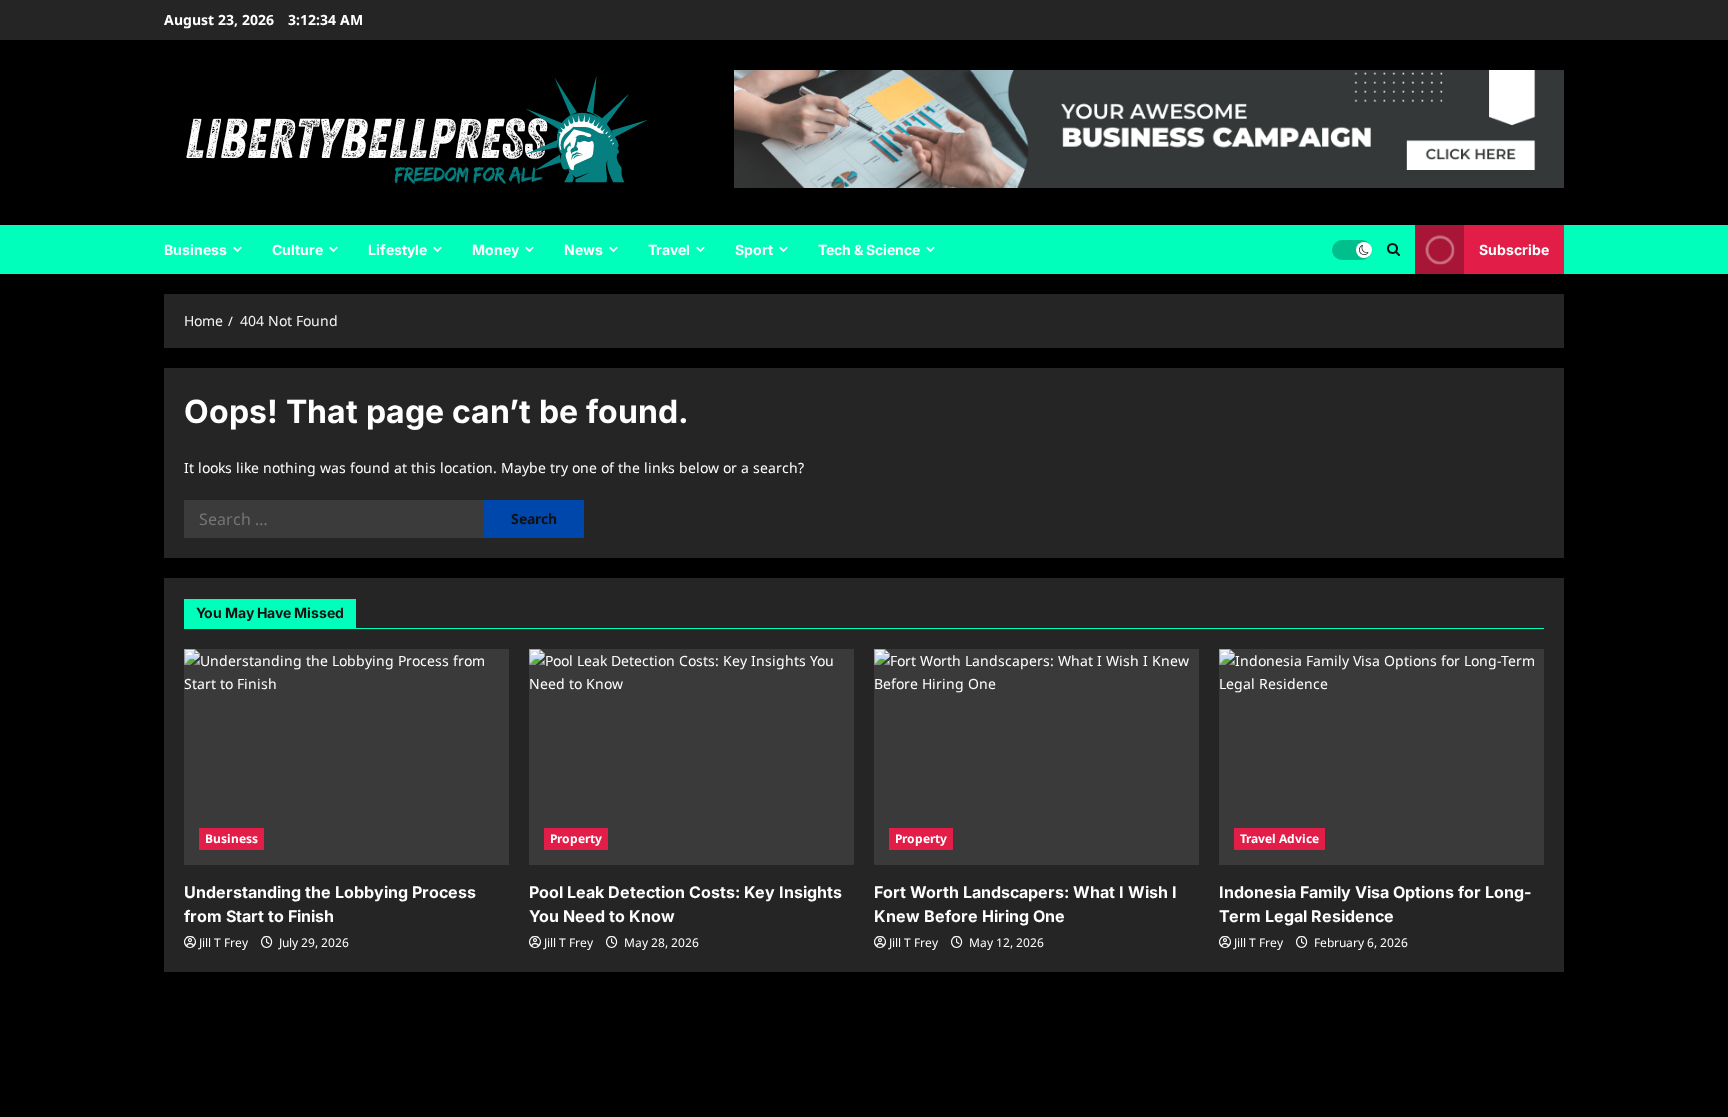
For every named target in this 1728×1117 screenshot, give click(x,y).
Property (576, 838)
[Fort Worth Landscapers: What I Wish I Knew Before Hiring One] (1036, 757)
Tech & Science (869, 249)
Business (195, 249)
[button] (1393, 249)
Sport (754, 249)
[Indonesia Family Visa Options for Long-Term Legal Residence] (1381, 757)
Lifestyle (397, 249)
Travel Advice (1279, 838)
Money (495, 249)
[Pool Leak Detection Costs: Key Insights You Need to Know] (691, 757)
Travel (669, 249)
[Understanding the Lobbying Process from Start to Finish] (346, 757)
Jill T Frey (223, 942)
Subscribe (1514, 249)
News (583, 249)
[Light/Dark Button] (1352, 250)
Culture (297, 249)
